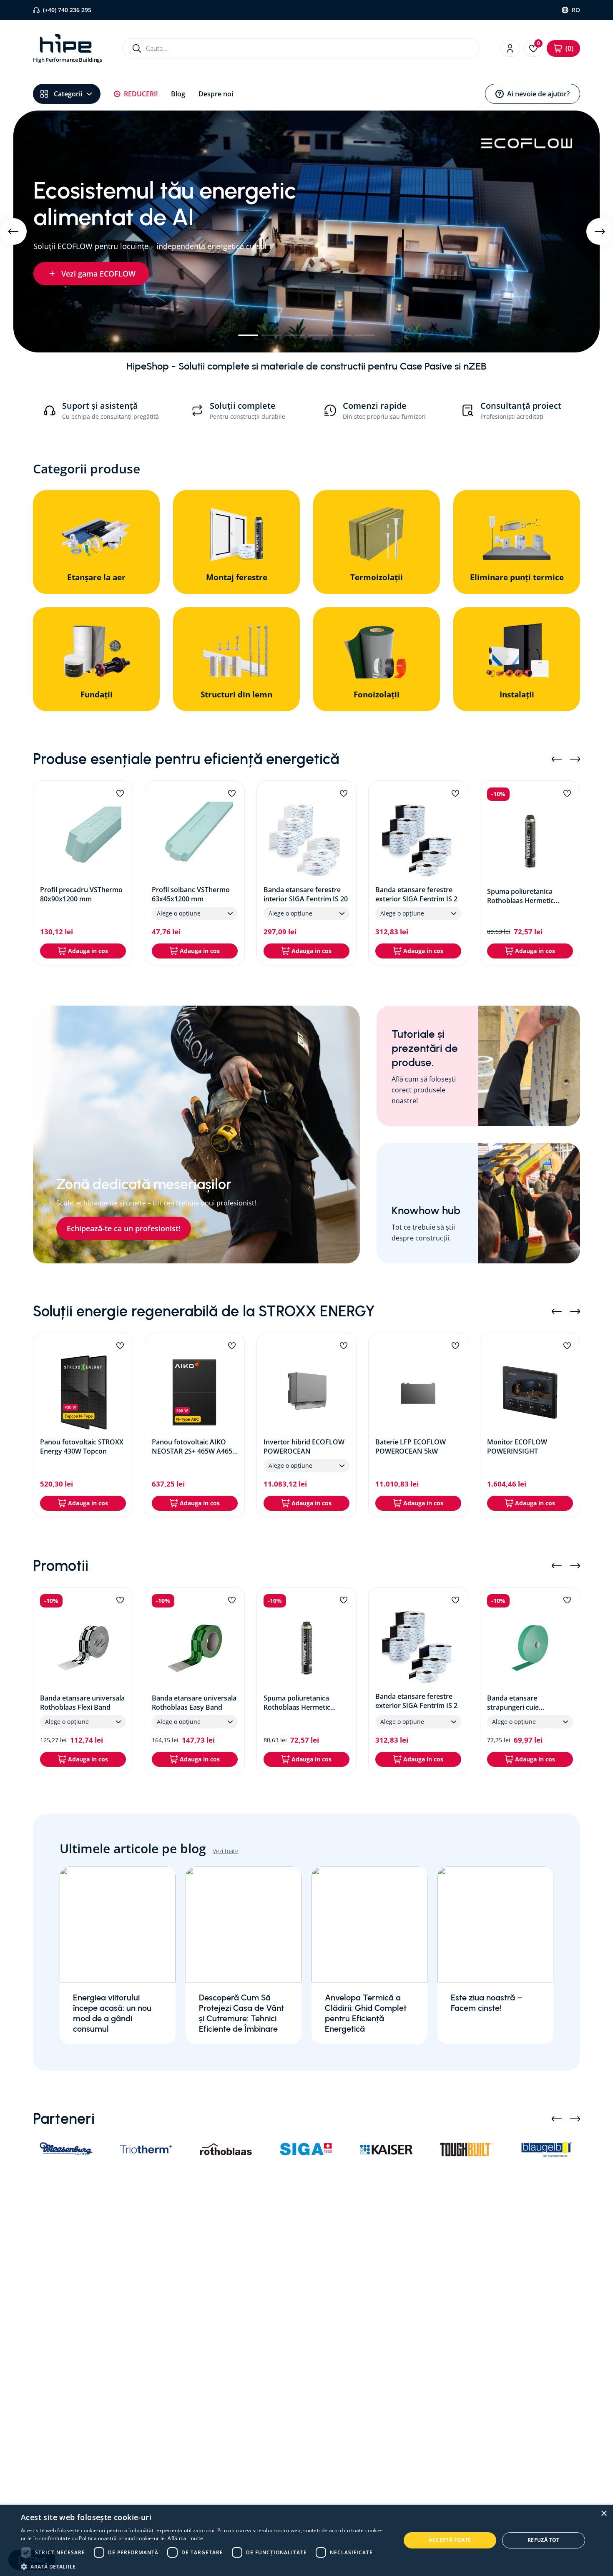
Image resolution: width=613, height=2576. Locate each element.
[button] (248, 335)
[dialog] (306, 2540)
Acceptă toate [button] (450, 2540)
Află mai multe (185, 2538)
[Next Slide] (600, 231)
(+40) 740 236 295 (67, 10)
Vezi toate (226, 1851)
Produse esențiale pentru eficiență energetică (186, 759)
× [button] (604, 2514)
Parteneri (64, 2119)
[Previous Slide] (13, 231)
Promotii (61, 1566)
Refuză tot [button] (544, 2540)
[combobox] (301, 48)
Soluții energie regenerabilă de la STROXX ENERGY (204, 1311)
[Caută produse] (137, 48)
